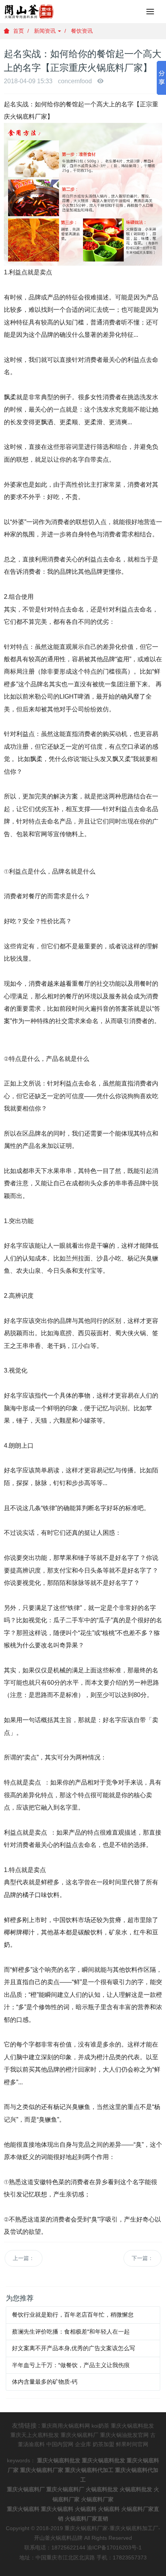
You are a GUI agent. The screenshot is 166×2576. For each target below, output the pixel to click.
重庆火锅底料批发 (132, 2426)
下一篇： (142, 2258)
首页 (19, 31)
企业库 (83, 2444)
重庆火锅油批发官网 (124, 2435)
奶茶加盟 (103, 2444)
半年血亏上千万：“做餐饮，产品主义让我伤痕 (71, 2365)
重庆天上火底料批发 (35, 2435)
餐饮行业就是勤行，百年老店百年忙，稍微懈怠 (73, 2315)
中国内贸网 (60, 2444)
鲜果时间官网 (132, 2444)
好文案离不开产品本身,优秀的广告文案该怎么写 (74, 2348)
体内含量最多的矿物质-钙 (45, 2382)
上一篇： (24, 2258)
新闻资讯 (46, 31)
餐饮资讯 (82, 31)
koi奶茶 (100, 2426)
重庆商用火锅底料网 (66, 2426)
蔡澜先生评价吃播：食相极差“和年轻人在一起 (71, 2332)
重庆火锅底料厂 (80, 2435)
